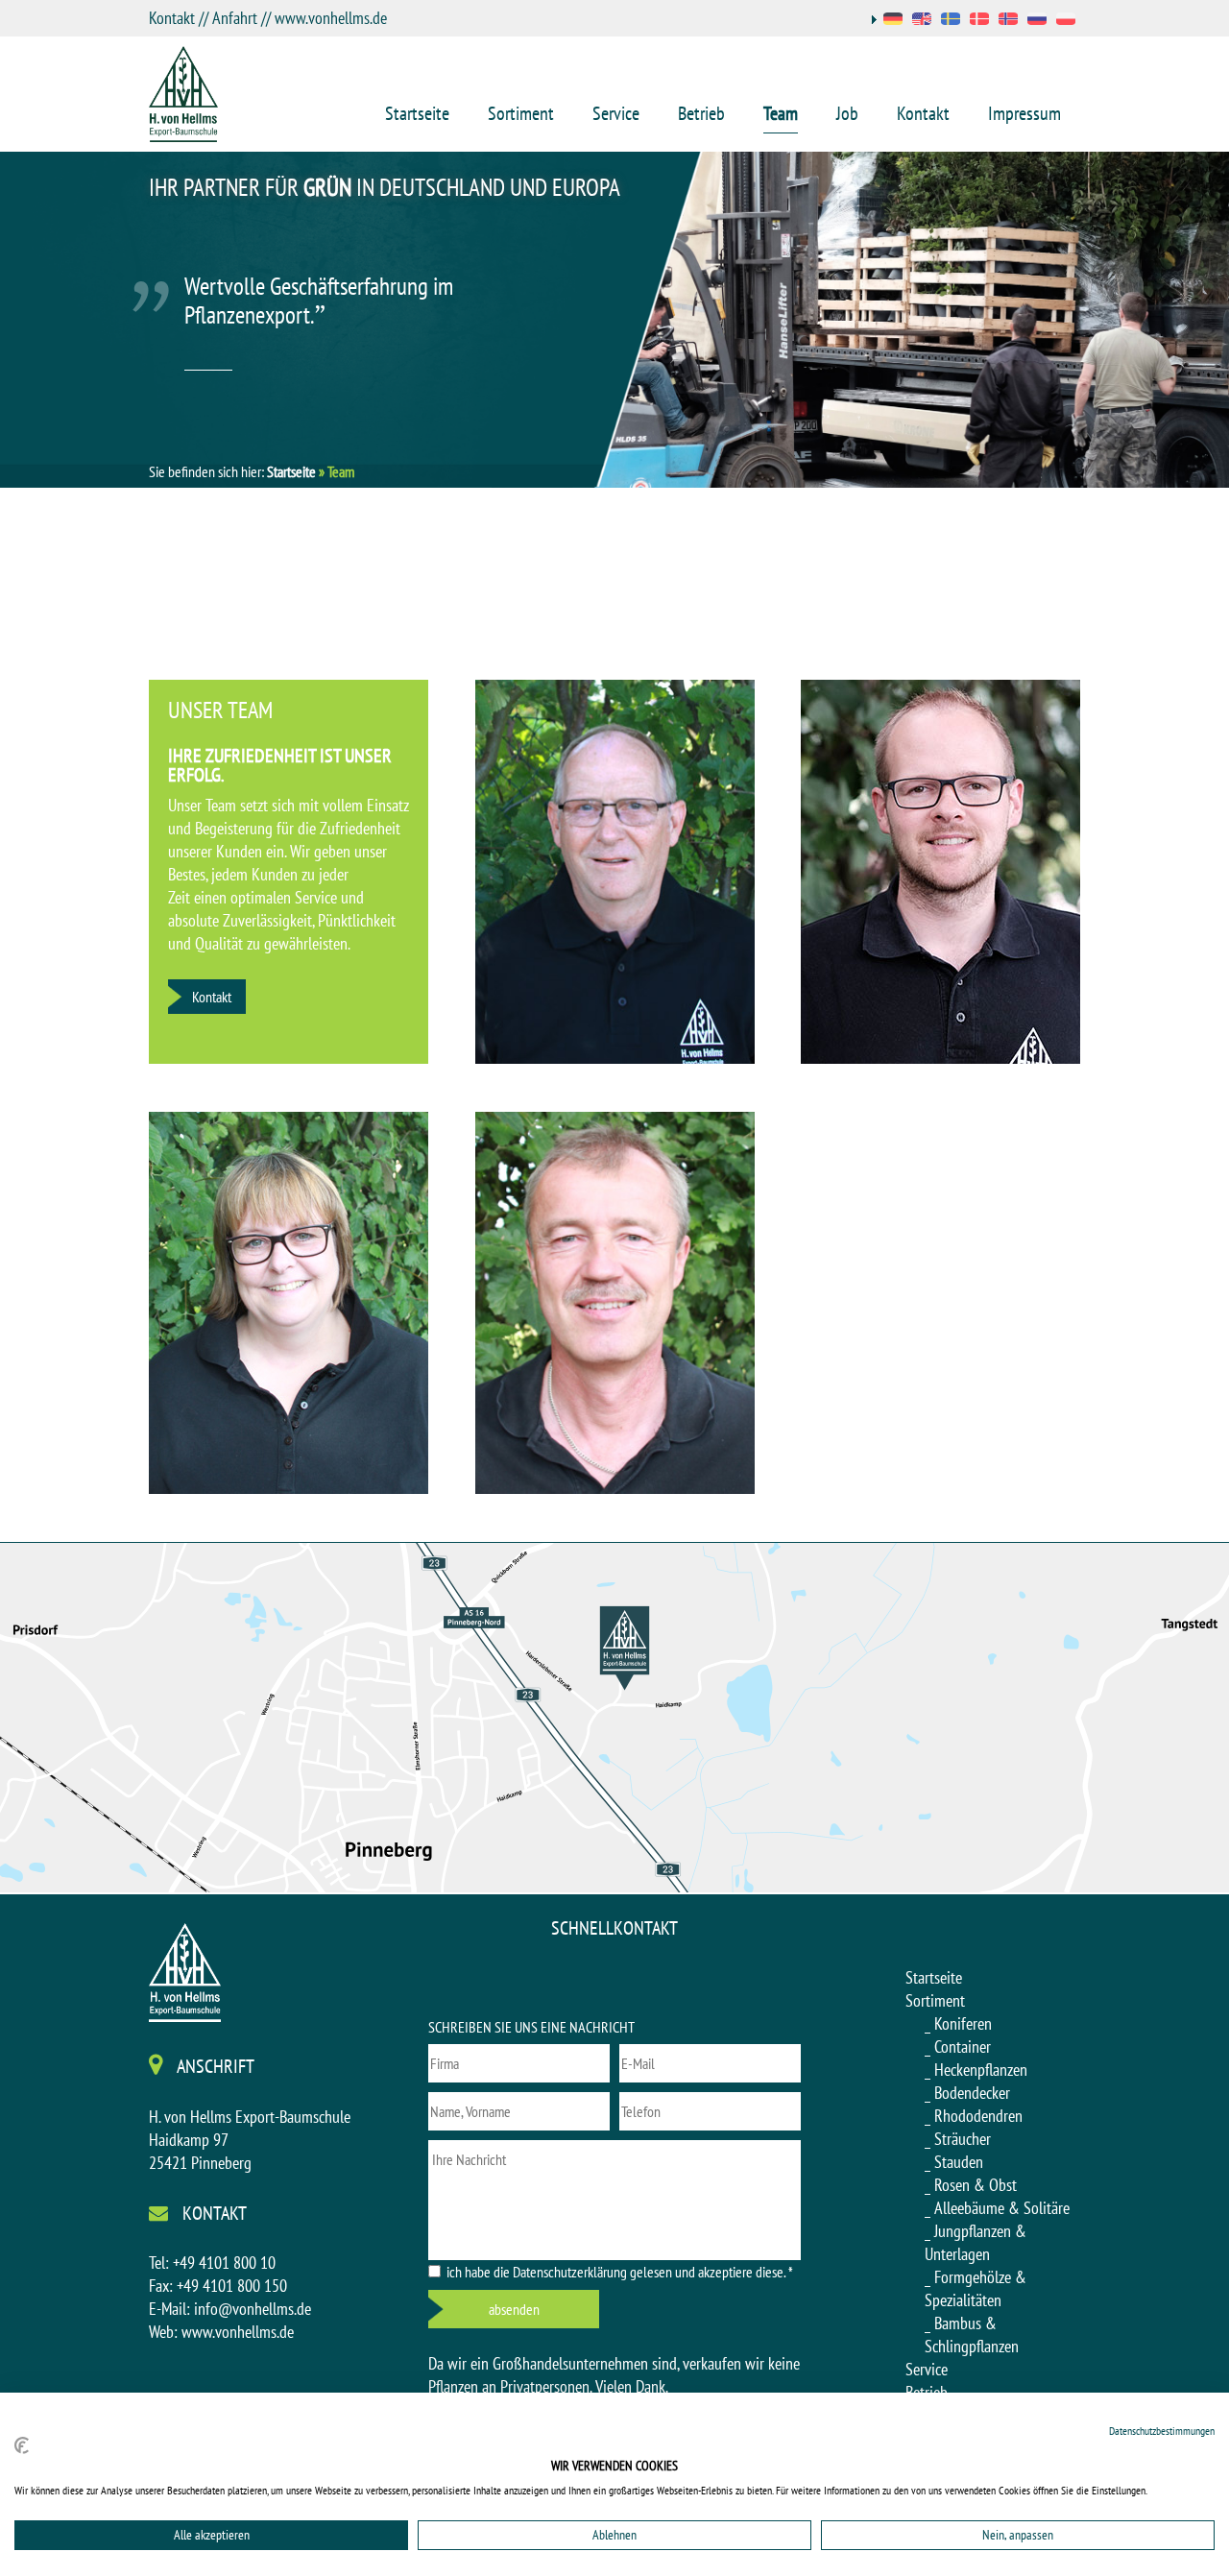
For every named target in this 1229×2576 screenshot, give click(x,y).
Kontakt (172, 18)
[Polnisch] (1066, 21)
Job (847, 113)
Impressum (1024, 113)
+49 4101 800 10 (224, 2263)
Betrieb (701, 113)
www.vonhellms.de (331, 18)
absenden (514, 2309)
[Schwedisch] (951, 21)
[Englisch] (922, 21)
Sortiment (521, 113)
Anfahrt (235, 18)
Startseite (417, 113)
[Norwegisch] (1008, 21)
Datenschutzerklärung (570, 2272)
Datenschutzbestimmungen (1162, 2431)
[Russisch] (1037, 21)
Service (616, 113)
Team (781, 113)
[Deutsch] (887, 21)
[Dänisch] (979, 21)
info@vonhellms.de (253, 2309)
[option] (614, 320)
